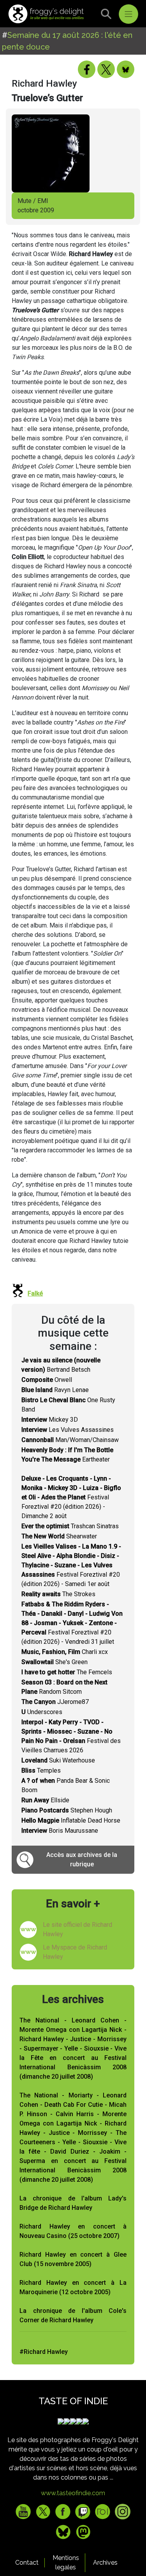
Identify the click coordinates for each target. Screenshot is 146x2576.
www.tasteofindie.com (73, 2493)
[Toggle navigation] (128, 14)
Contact (27, 2563)
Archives (105, 2563)
